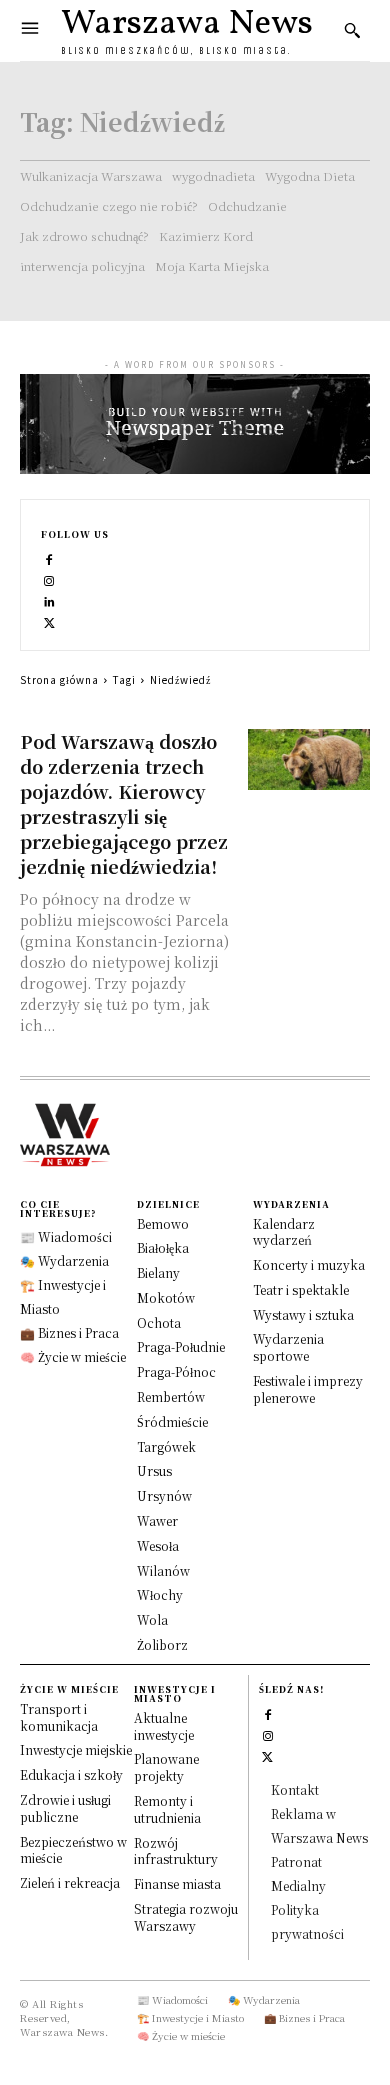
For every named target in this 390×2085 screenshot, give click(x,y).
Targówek (166, 1446)
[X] (49, 620)
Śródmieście (172, 1421)
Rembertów (171, 1396)
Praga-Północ (176, 1371)
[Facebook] (49, 557)
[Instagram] (49, 578)
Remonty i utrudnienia (167, 1809)
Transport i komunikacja (59, 1717)
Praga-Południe (181, 1346)
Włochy (160, 1594)
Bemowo (163, 1223)
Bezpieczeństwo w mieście (73, 1850)
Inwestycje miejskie (76, 1749)
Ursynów (164, 1495)
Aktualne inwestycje (164, 1726)
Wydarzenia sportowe (288, 1347)
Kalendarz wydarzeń (284, 1232)
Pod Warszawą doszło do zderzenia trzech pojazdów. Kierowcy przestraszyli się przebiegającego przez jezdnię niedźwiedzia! (124, 803)
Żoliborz (162, 1644)
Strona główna (59, 679)
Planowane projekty (166, 1767)
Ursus (154, 1470)
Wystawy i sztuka (303, 1314)
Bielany (158, 1272)
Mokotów (166, 1297)
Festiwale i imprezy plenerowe (308, 1389)
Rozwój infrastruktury (176, 1851)
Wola (152, 1619)
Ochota (159, 1322)
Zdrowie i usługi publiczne (65, 1808)
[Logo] (195, 1135)
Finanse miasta (177, 1883)
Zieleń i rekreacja (70, 1882)
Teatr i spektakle (301, 1289)
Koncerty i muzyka (309, 1264)
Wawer (157, 1520)
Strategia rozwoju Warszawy (186, 1917)
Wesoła (158, 1545)
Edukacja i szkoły (71, 1774)
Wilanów (163, 1570)
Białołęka (163, 1247)
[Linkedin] (49, 599)
